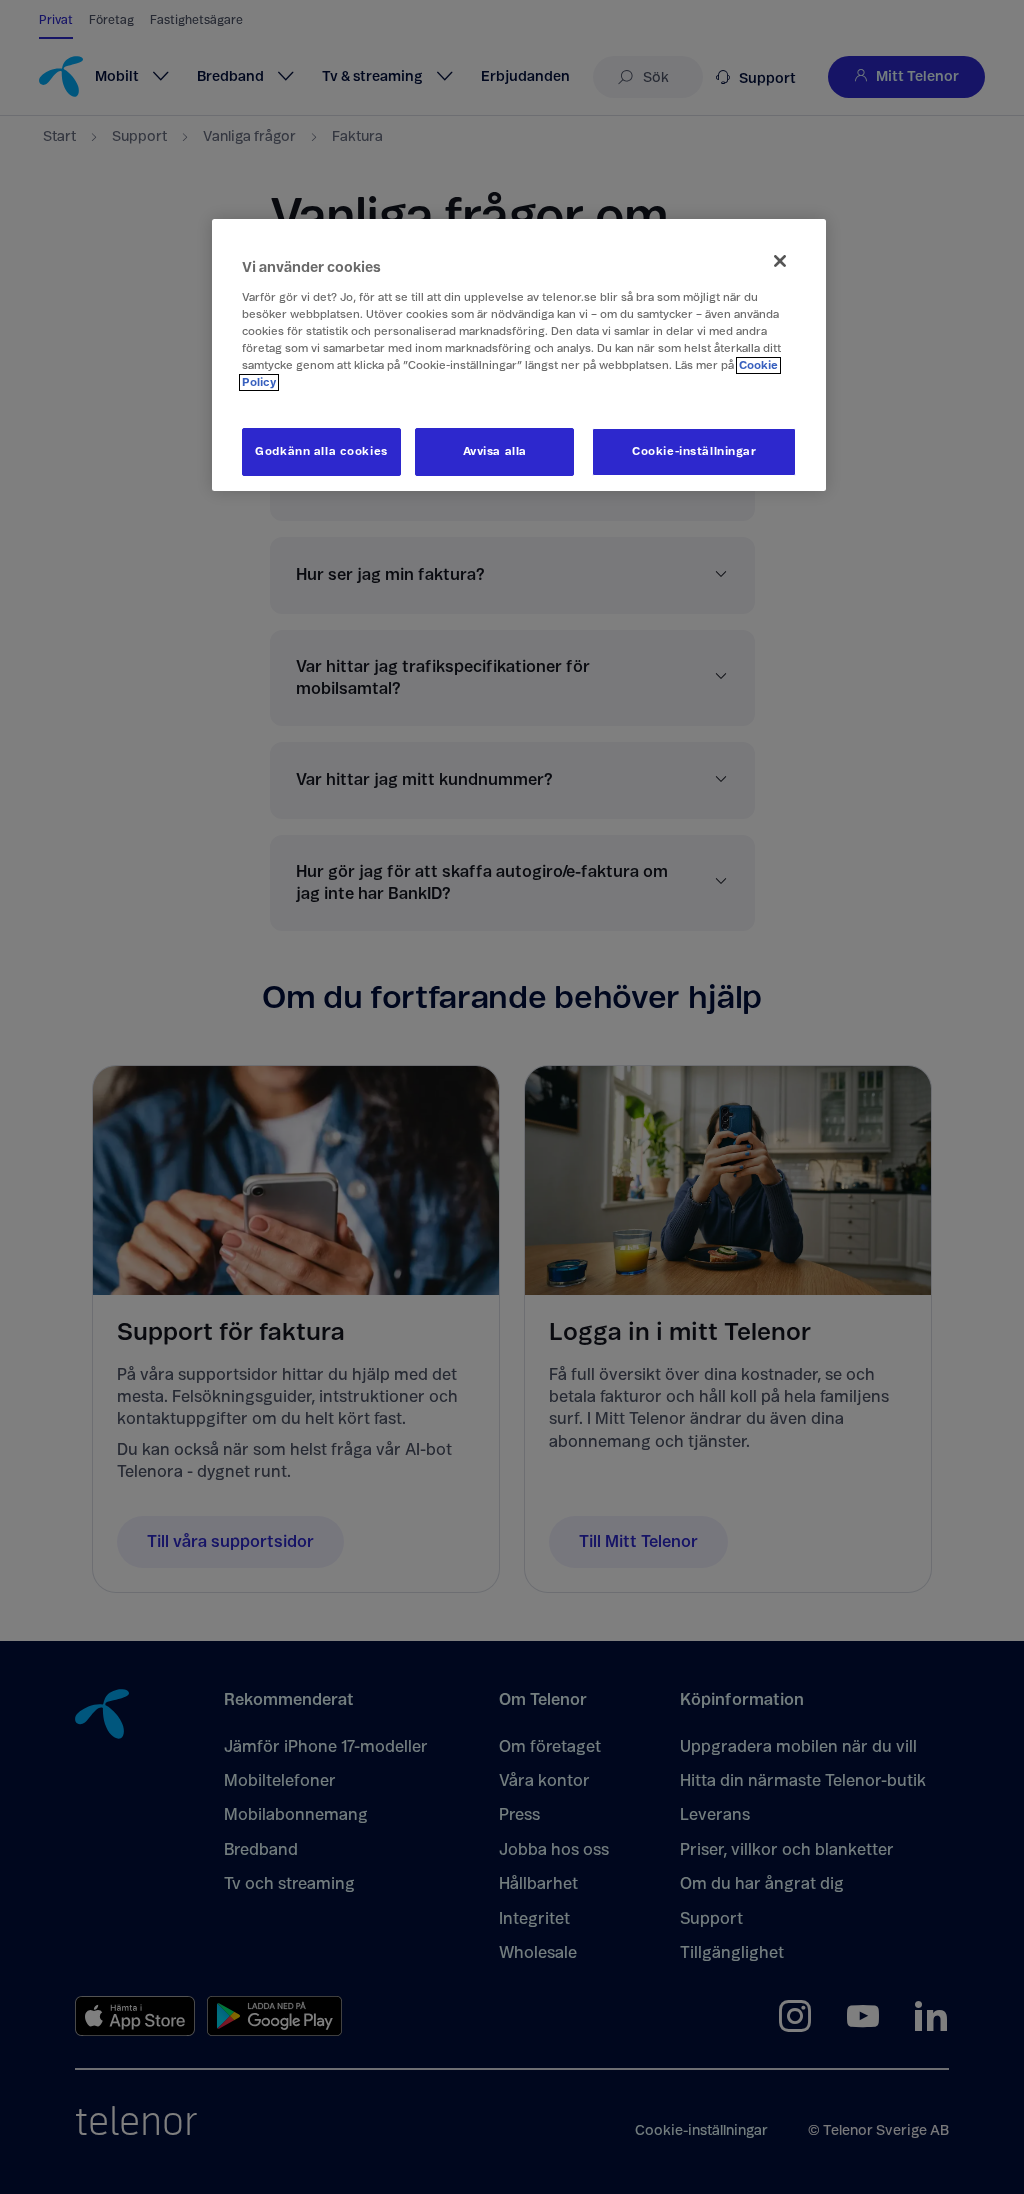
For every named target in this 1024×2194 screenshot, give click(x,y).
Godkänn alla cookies (321, 451)
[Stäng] (780, 261)
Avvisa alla (495, 451)
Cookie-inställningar (694, 451)
